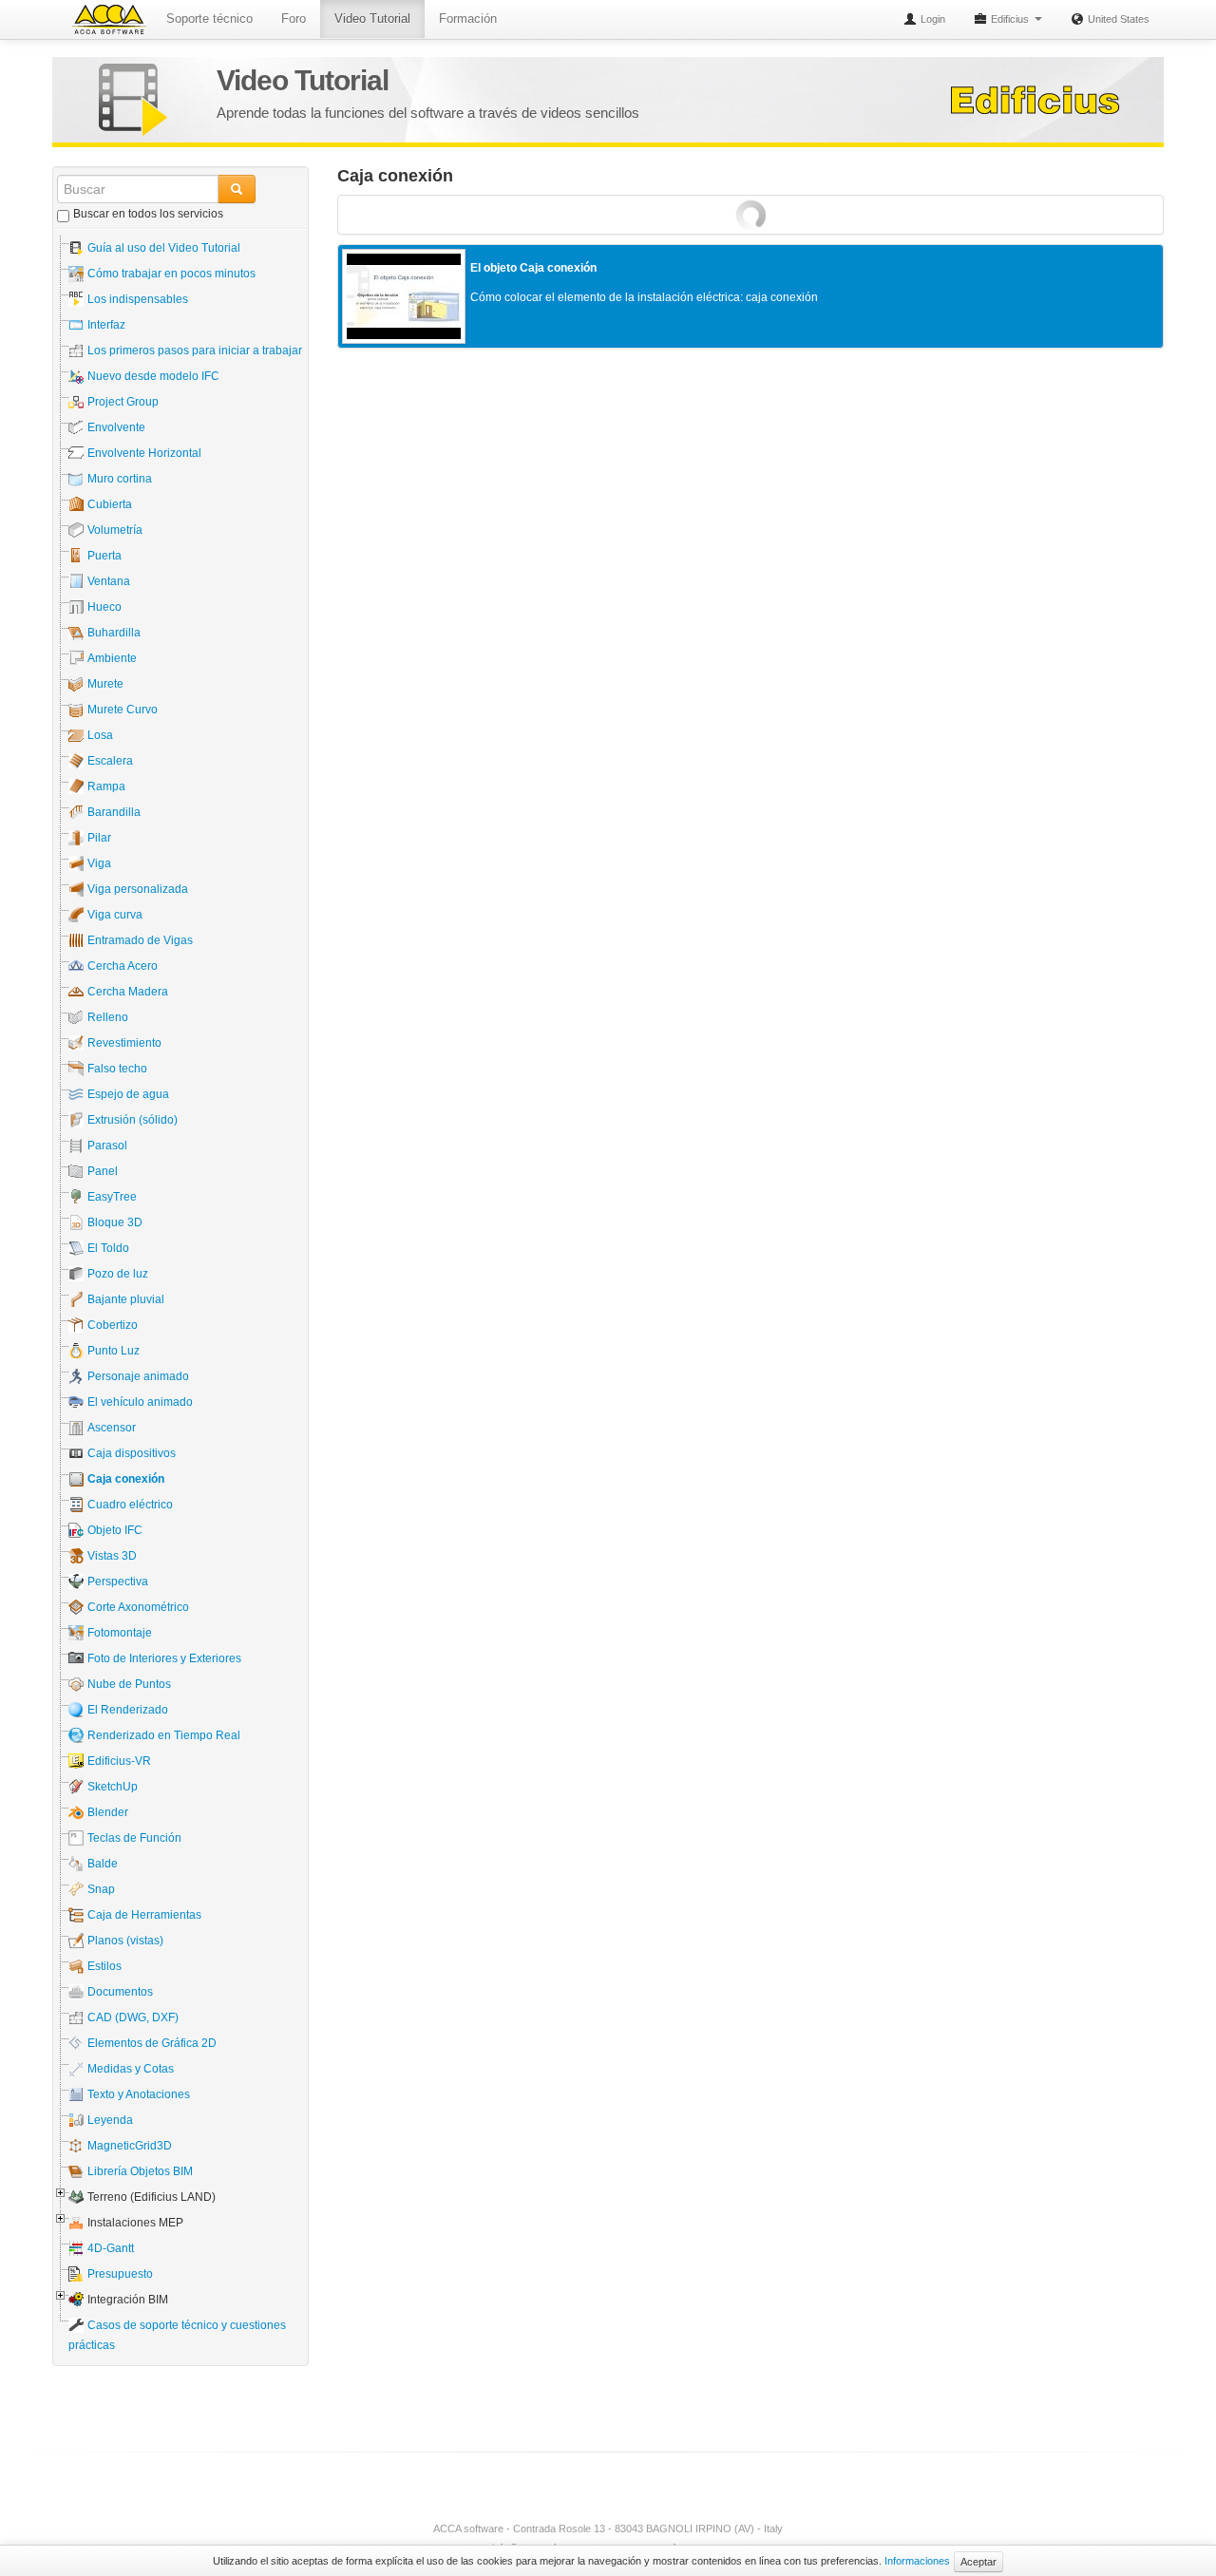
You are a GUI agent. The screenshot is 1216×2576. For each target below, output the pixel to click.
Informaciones (917, 2561)
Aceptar (978, 2562)
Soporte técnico (209, 19)
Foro (294, 19)
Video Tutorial (372, 19)
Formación (468, 19)
